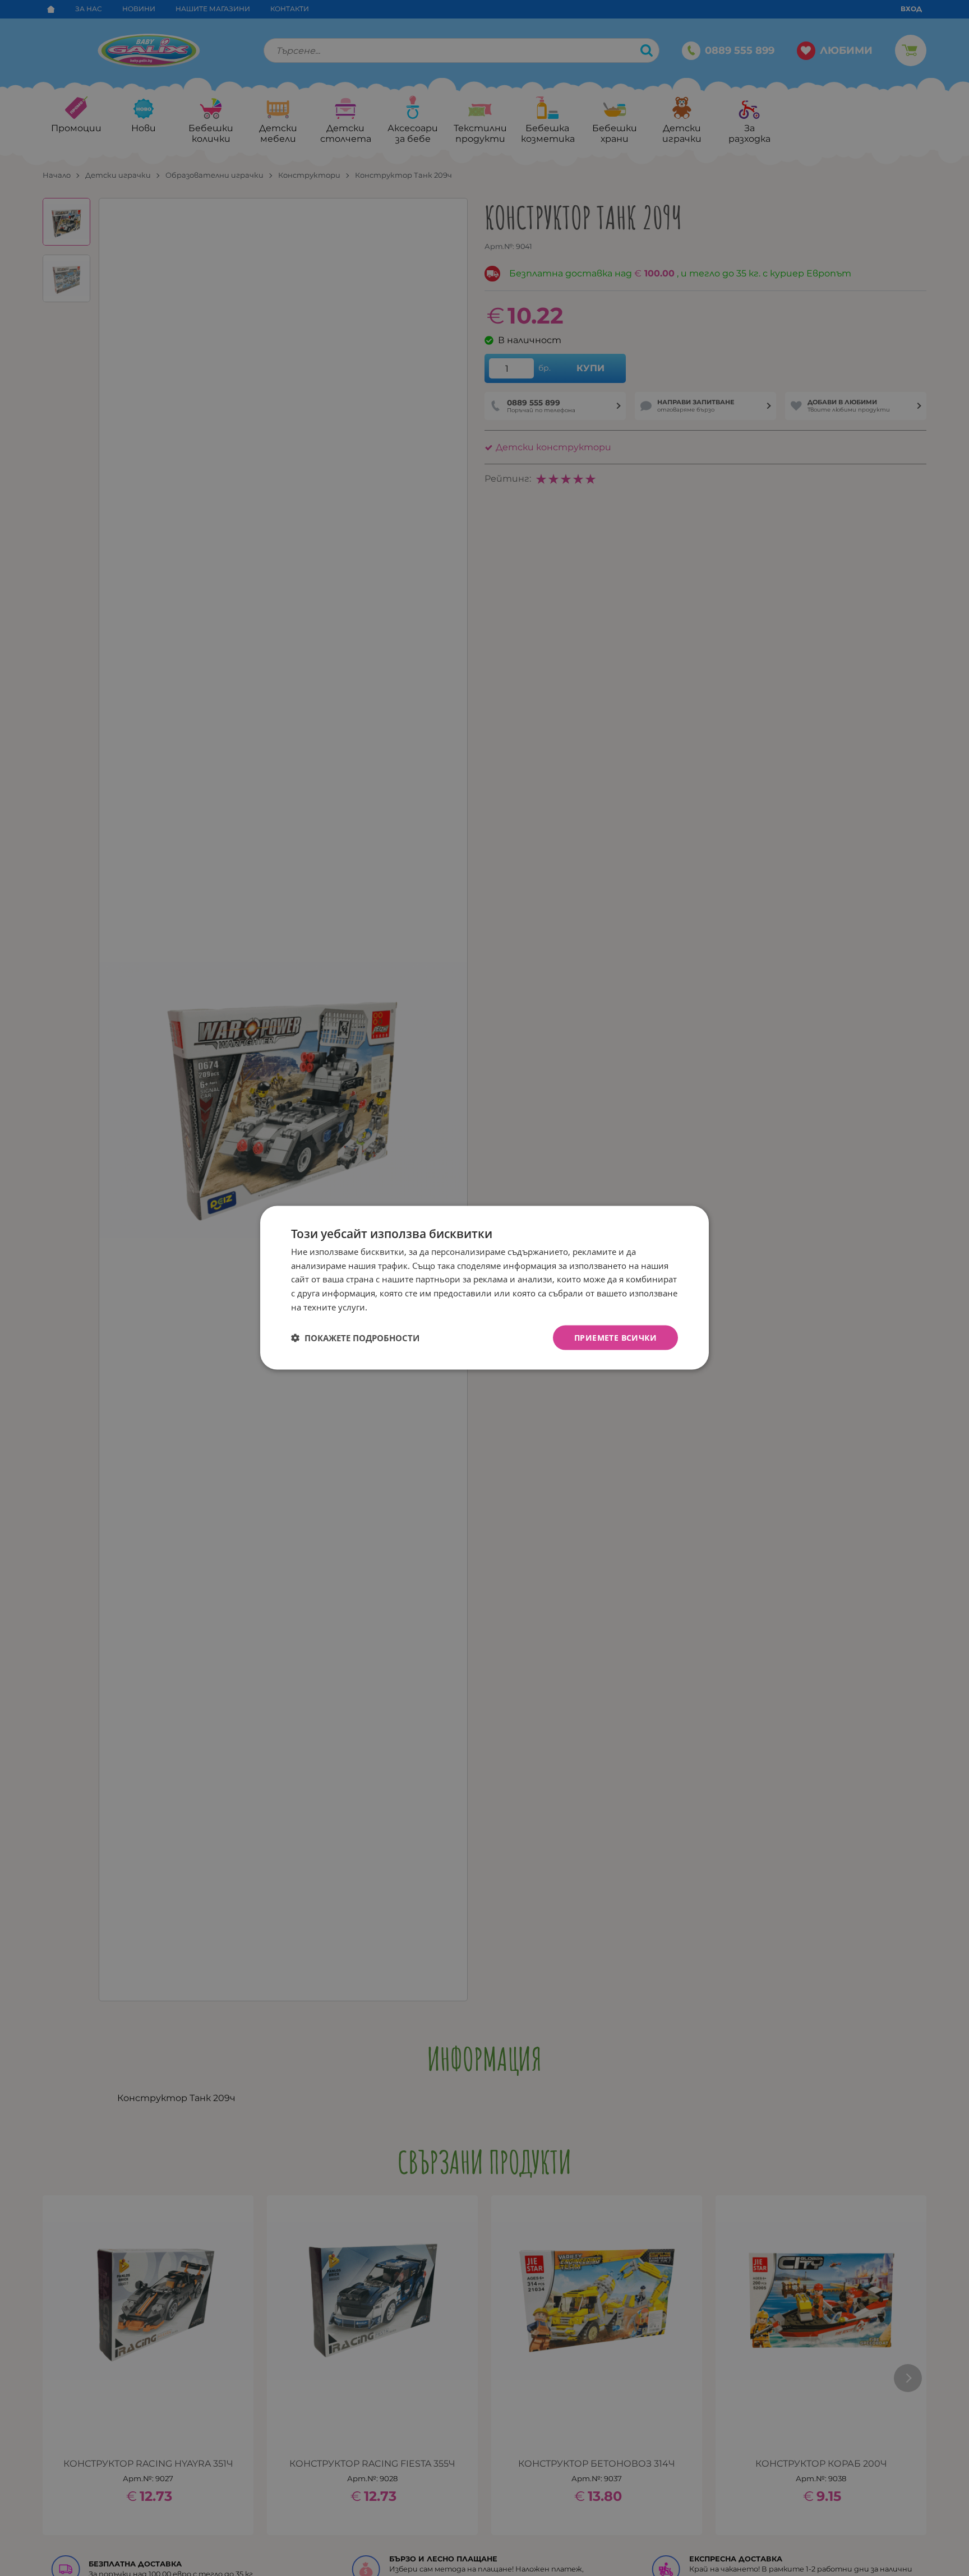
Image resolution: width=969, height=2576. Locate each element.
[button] (355, 1338)
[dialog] (484, 1288)
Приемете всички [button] (615, 1338)
